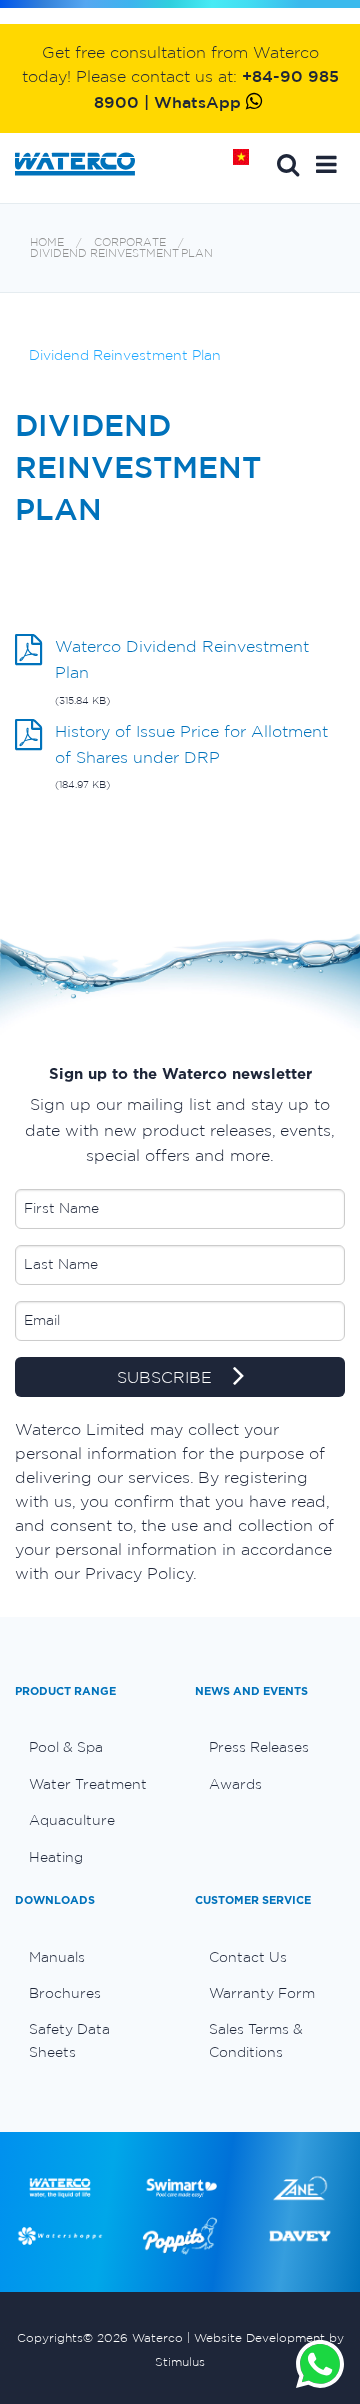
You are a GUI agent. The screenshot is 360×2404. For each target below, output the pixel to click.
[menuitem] (90, 1747)
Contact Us (248, 1957)
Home (248, 164)
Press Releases (259, 1747)
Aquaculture (72, 1820)
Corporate (130, 242)
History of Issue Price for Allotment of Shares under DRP (191, 744)
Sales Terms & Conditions (256, 2040)
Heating (56, 1857)
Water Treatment (88, 1784)
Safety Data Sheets (69, 2040)
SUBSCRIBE (167, 1377)
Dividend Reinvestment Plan (121, 253)
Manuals (57, 1957)
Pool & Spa (66, 1747)
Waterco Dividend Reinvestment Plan (182, 659)
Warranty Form (262, 1993)
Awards (235, 1784)
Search (288, 164)
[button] (326, 164)
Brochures (65, 1993)
